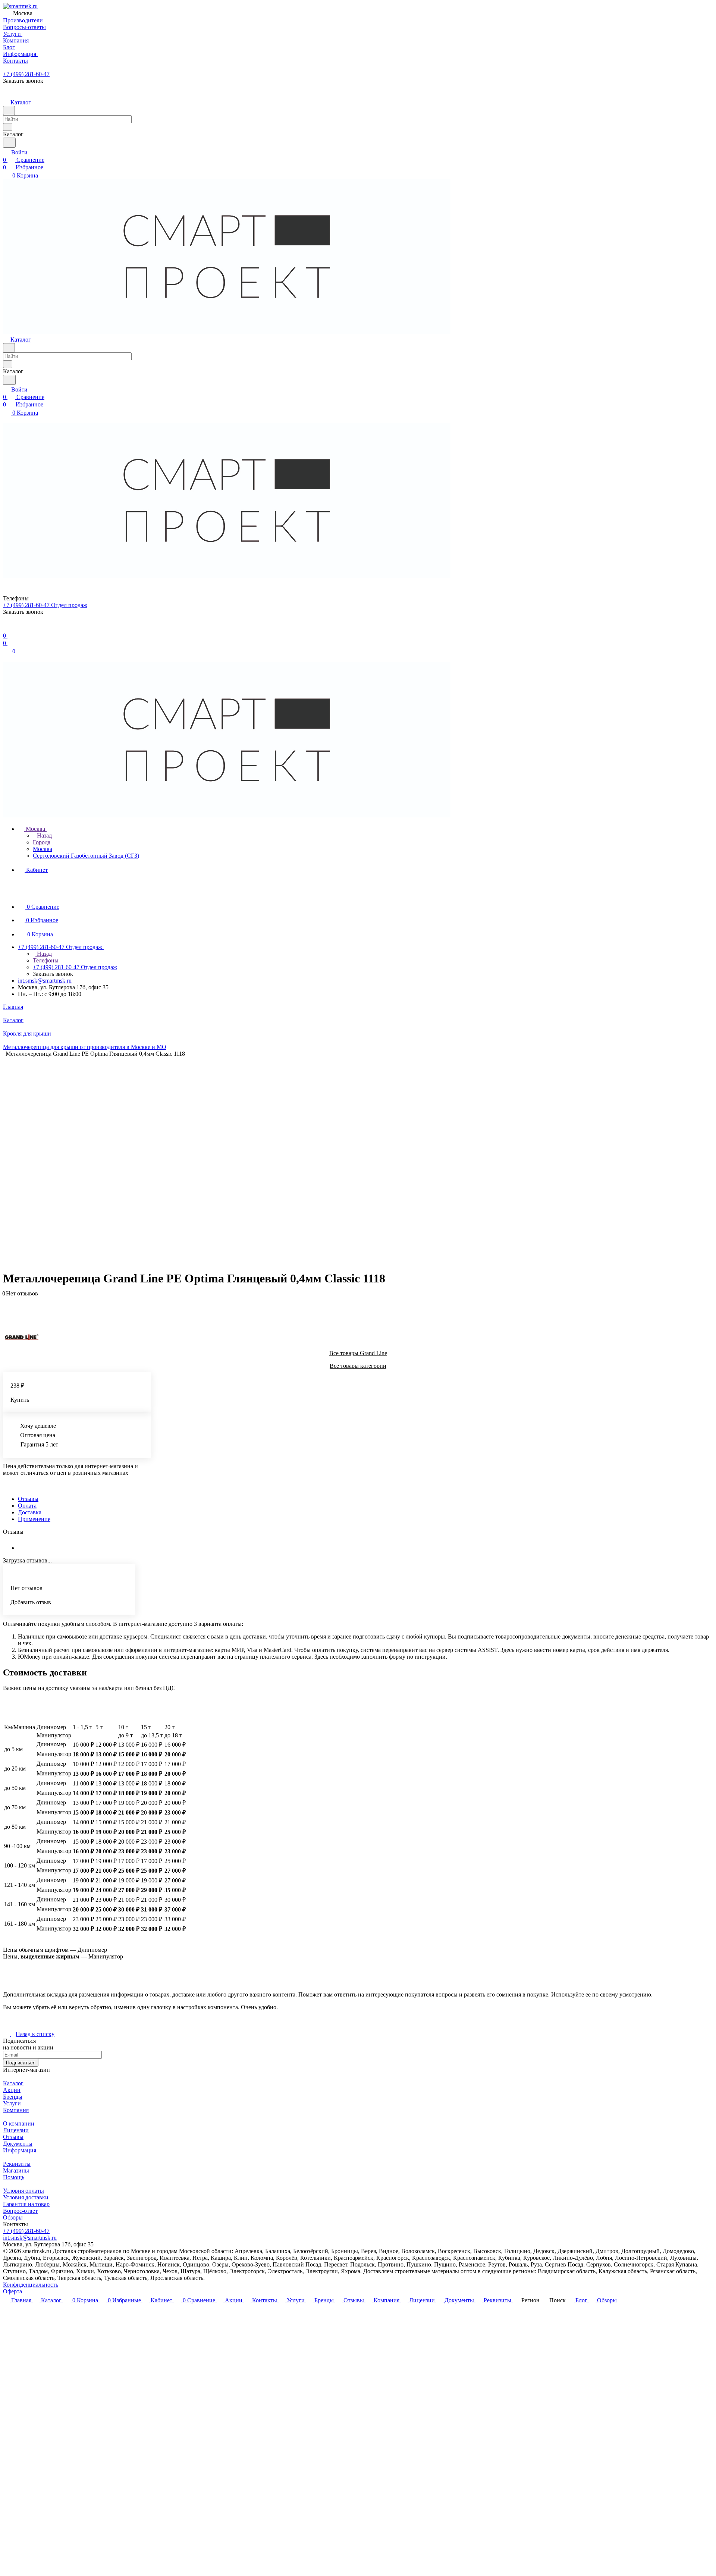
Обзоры (13, 2217)
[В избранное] (6, 1298)
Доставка (30, 1512)
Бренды (13, 2097)
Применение (34, 1519)
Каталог (13, 2083)
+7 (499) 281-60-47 (26, 74)
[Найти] (9, 143)
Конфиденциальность (31, 2285)
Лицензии (16, 2130)
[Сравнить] (7, 1305)
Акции (12, 2090)
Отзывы (28, 1499)
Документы (18, 2144)
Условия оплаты (23, 2191)
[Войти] (6, 628)
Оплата (27, 1506)
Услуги (12, 2103)
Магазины (16, 2170)
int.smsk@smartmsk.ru (45, 981)
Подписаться (21, 2063)
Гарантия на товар (26, 2204)
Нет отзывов (22, 1293)
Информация (20, 2150)
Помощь (14, 2177)
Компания (16, 2110)
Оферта (12, 2291)
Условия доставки (26, 2197)
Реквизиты (17, 2164)
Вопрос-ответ (20, 2211)
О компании (19, 2123)
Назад (44, 835)
